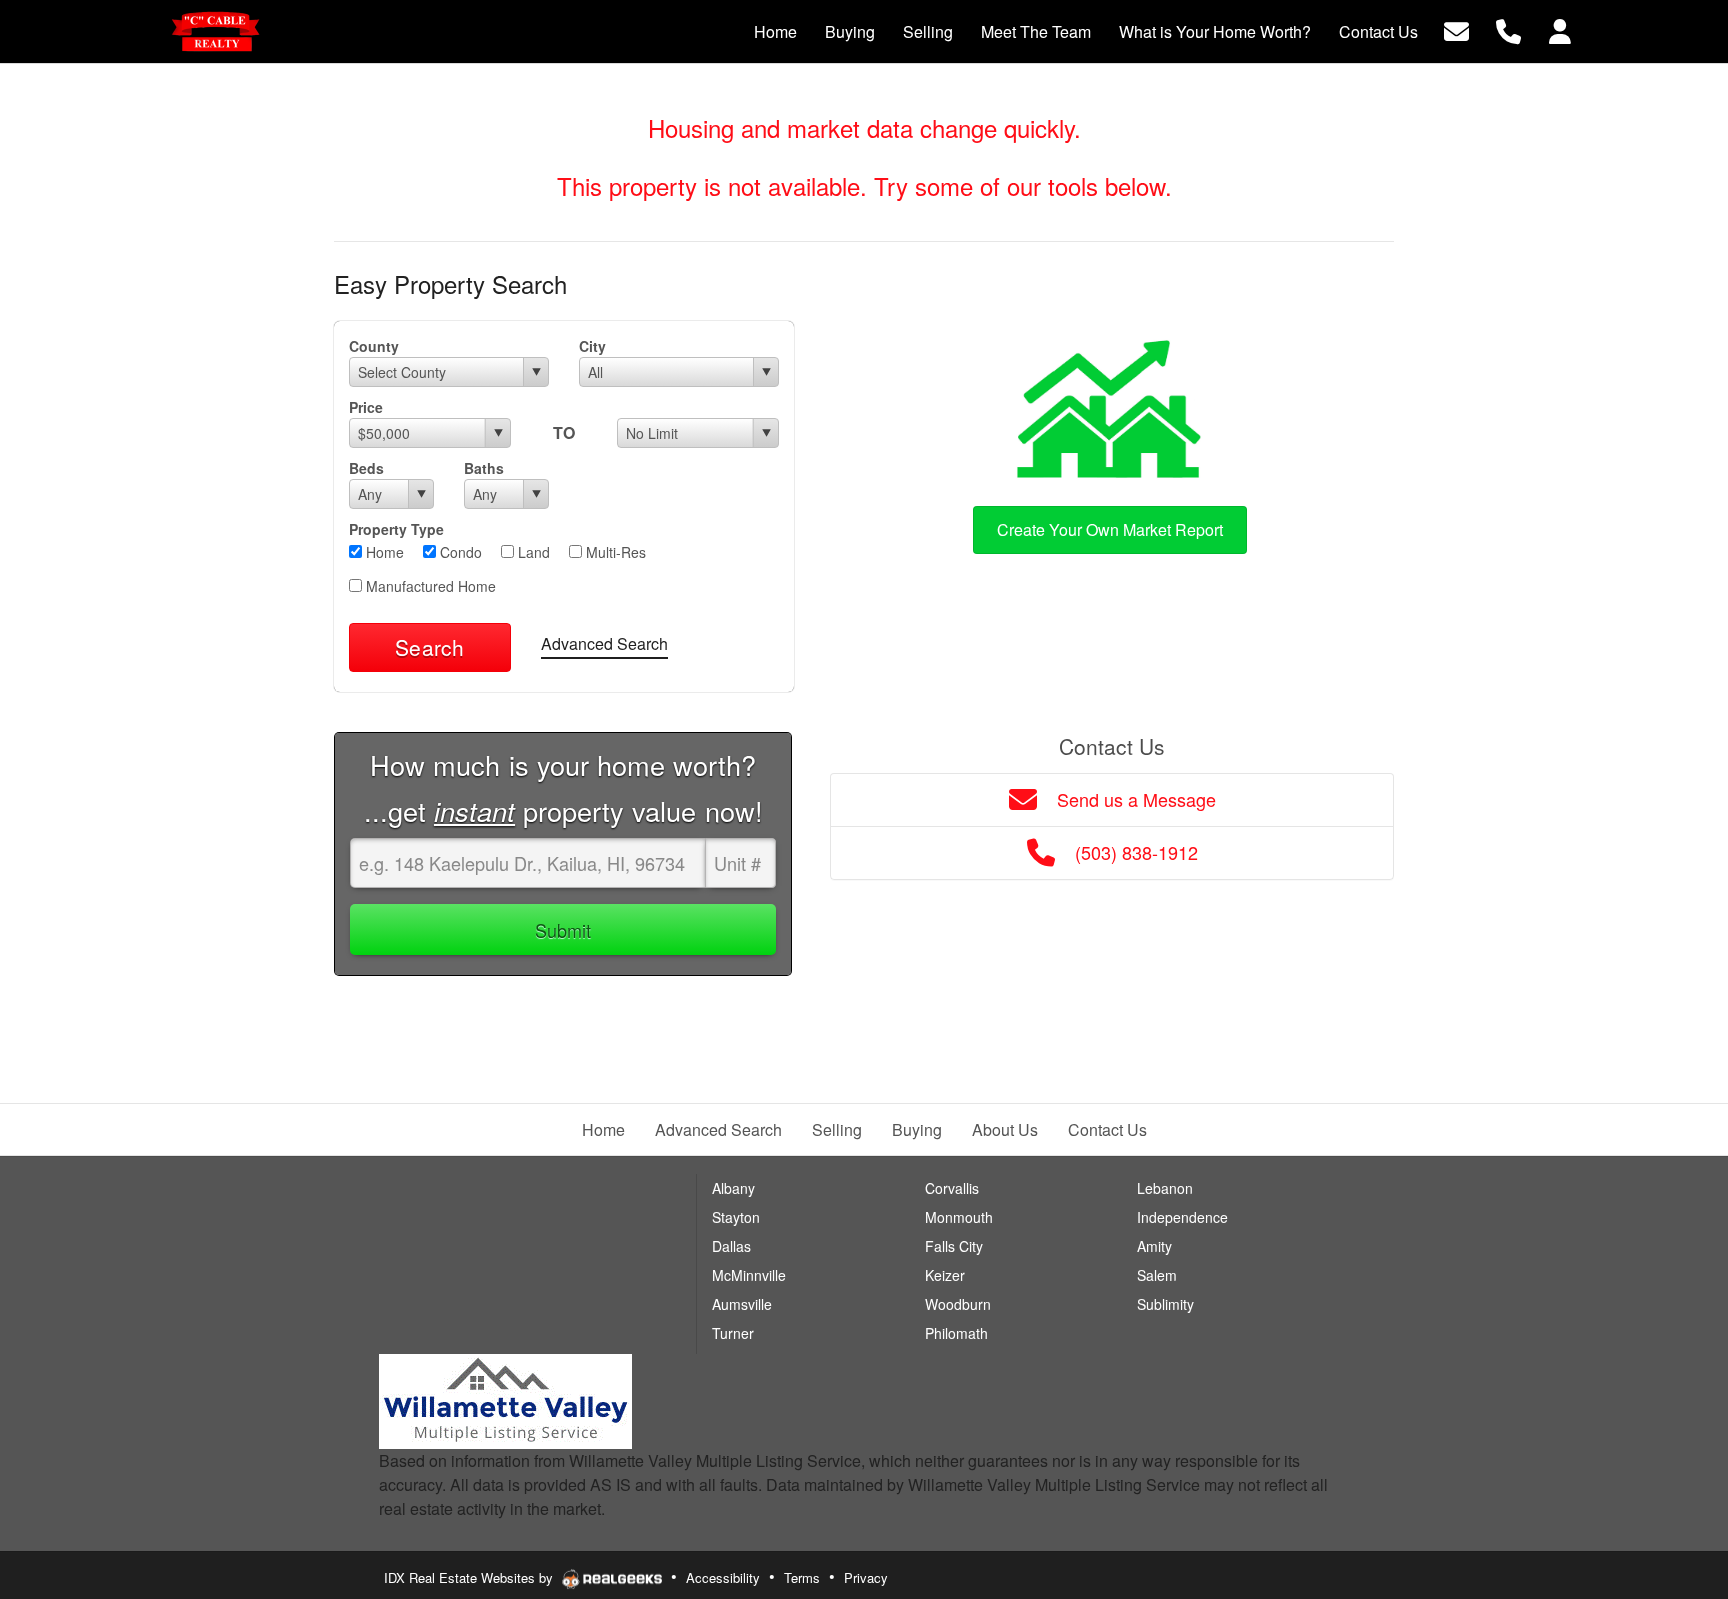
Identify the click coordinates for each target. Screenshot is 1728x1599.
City (592, 346)
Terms (802, 1577)
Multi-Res (614, 552)
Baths (484, 468)
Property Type (396, 529)
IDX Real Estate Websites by (470, 1577)
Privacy (866, 1577)
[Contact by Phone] (1508, 29)
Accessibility (723, 1577)
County (374, 346)
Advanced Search (604, 643)
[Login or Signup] (1560, 29)
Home (383, 552)
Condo (459, 552)
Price (366, 407)
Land (532, 552)
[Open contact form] (1456, 29)
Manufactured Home (429, 586)
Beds (366, 468)
